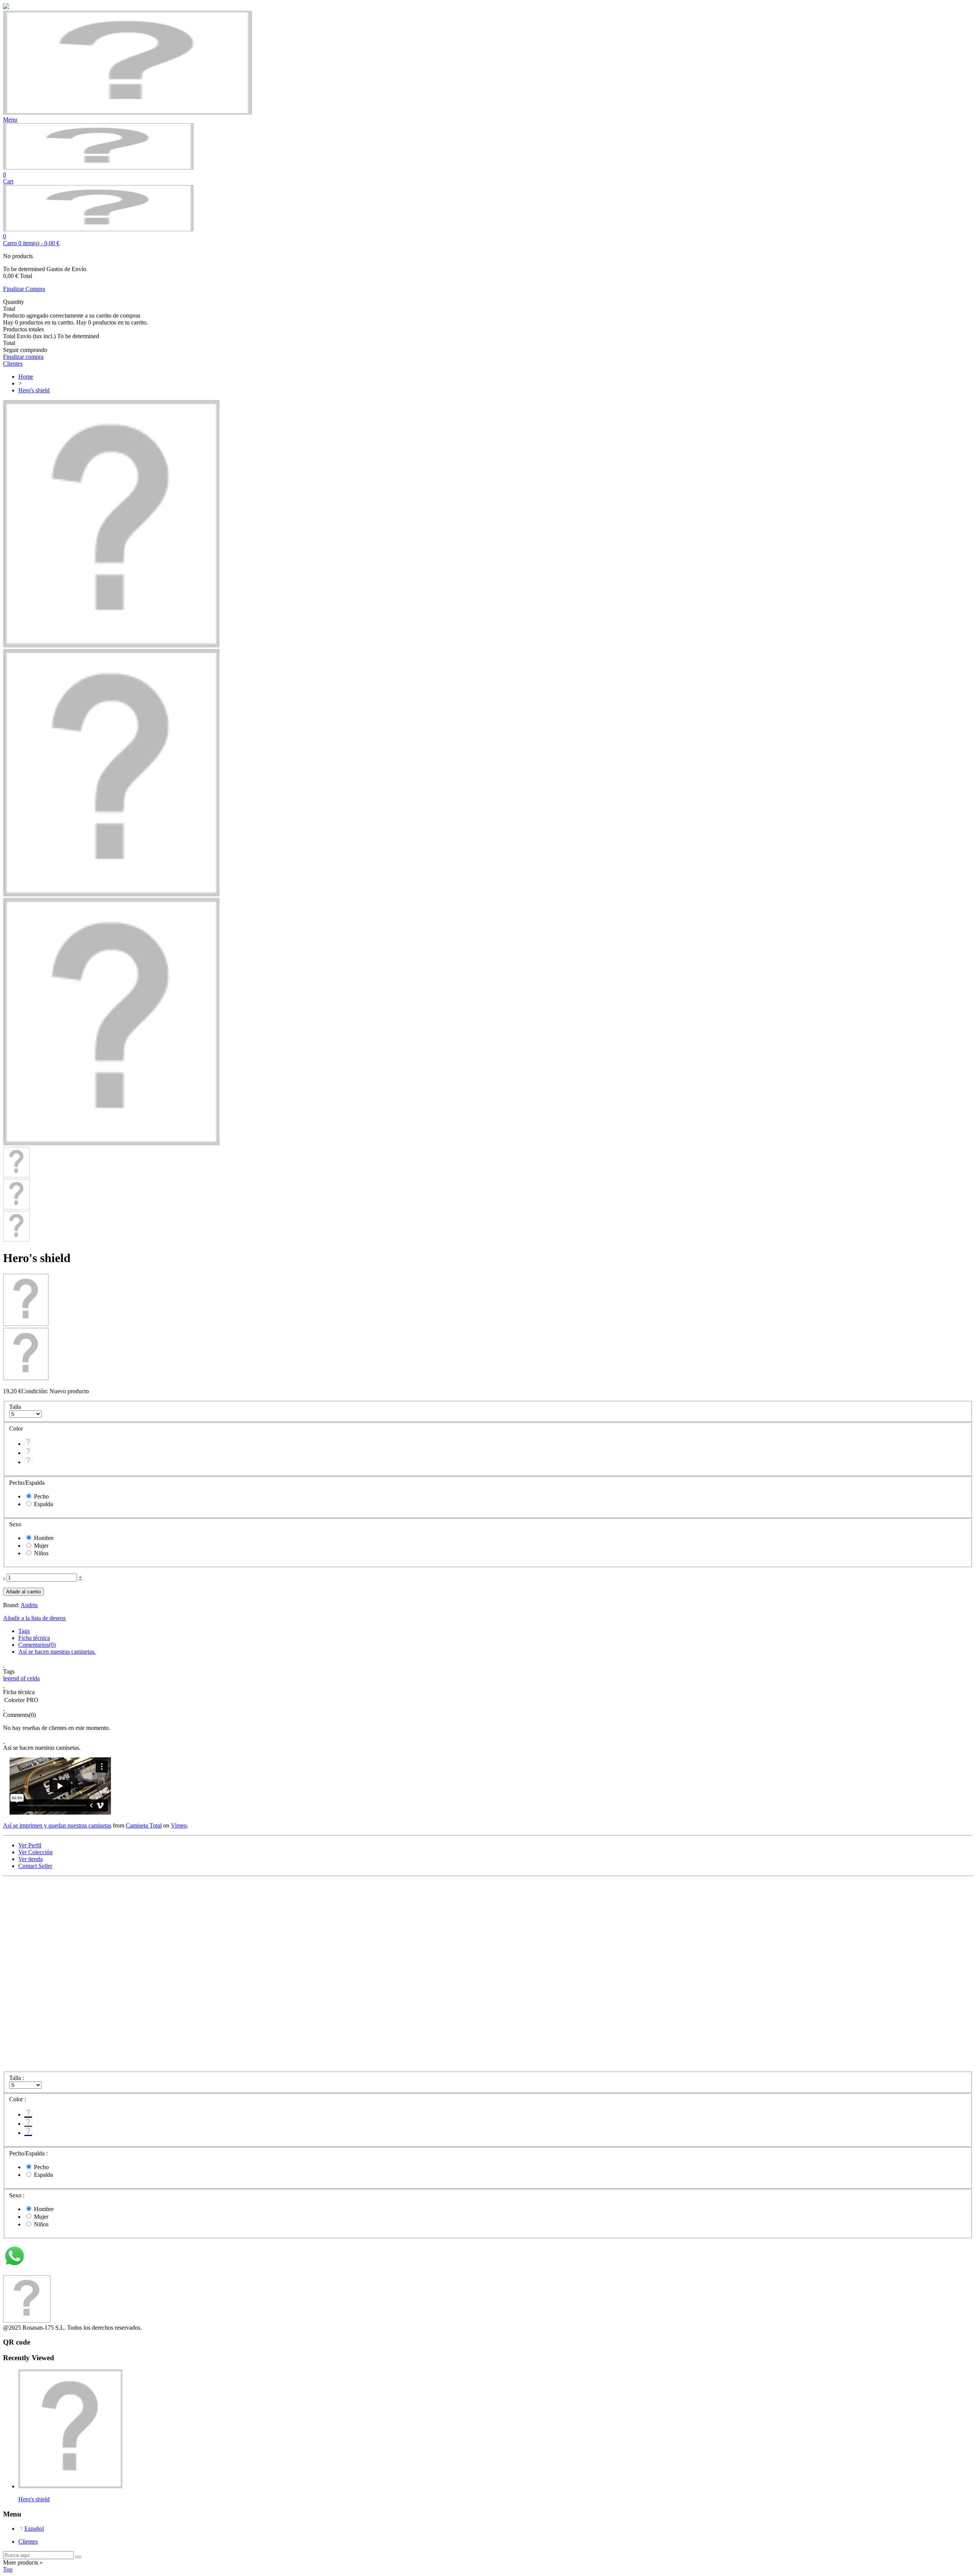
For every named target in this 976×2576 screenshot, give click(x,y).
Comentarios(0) (37, 1645)
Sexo (16, 1524)
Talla (16, 1407)
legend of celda (21, 1678)
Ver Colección (35, 1852)
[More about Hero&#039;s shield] (70, 2486)
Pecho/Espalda (28, 1483)
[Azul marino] (28, 1462)
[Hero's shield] (111, 645)
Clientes (28, 2541)
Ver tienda (30, 1859)
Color (17, 1429)
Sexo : (18, 2195)
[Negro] (28, 1444)
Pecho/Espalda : (29, 2153)
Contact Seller (35, 1866)
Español (34, 2529)
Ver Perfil (30, 1845)
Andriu (29, 1605)
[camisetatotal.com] (98, 168)
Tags (24, 1631)
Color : (18, 2099)
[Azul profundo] (28, 1453)
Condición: (35, 1391)
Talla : (17, 2078)
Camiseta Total (144, 1825)
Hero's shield (34, 2499)
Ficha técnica (34, 1638)
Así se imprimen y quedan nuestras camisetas (57, 1825)
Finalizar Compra (24, 289)
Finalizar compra (23, 357)
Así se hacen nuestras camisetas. (57, 1652)
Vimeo (179, 1825)
